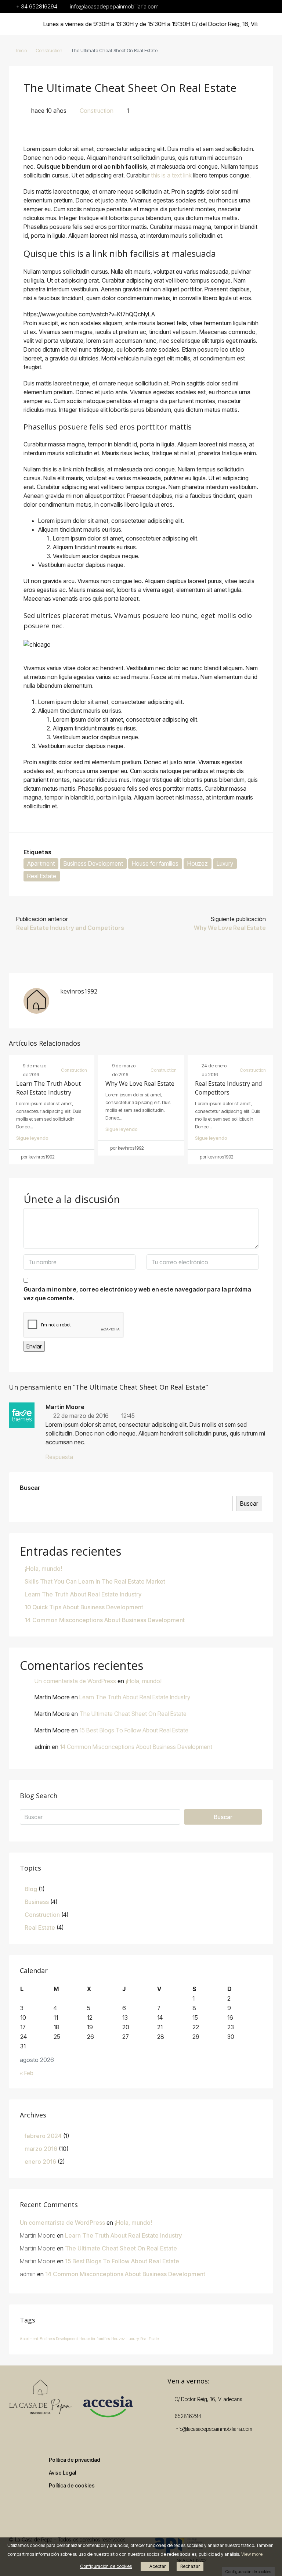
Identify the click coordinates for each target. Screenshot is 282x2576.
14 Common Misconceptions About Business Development (105, 1620)
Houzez (198, 863)
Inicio (21, 50)
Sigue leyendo (32, 1138)
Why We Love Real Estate (140, 1084)
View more (252, 2554)
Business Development (93, 863)
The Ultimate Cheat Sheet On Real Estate (133, 1714)
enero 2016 (40, 2162)
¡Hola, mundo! (43, 1569)
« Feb (27, 2073)
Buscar (30, 1488)
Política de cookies (72, 2485)
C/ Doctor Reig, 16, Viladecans (207, 2399)
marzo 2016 (41, 2149)
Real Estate (42, 876)
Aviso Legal (62, 2473)
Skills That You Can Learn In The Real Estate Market (95, 1581)
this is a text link (171, 175)
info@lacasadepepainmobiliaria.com (213, 2429)
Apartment (41, 863)
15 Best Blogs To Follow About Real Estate (134, 1730)
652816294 (188, 2416)
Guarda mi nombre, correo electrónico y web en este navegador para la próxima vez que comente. (137, 1294)
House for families (155, 863)
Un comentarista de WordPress (75, 1681)
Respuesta (59, 1457)
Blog (31, 1889)
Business (37, 1902)
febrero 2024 (43, 2136)
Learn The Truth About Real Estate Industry (83, 1594)
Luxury (225, 863)
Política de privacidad (75, 2460)
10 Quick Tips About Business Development (84, 1607)
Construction (49, 50)
